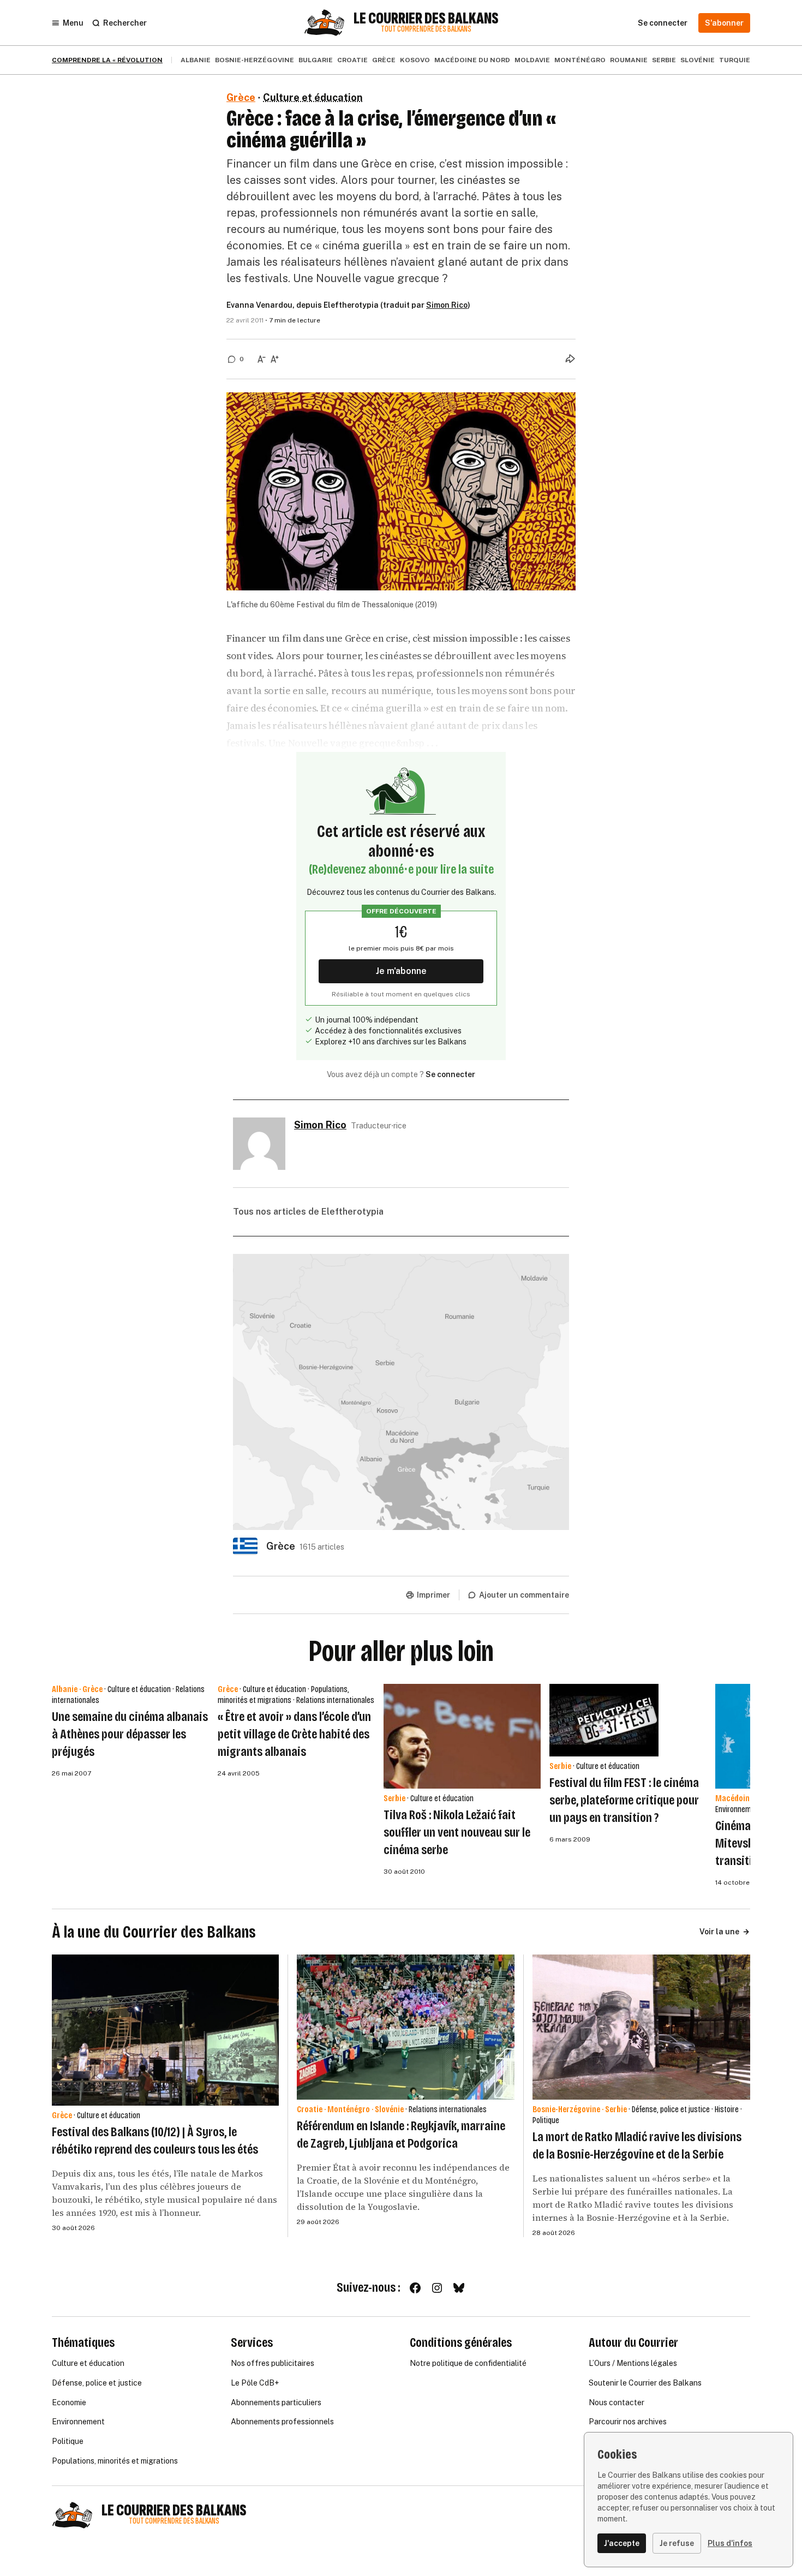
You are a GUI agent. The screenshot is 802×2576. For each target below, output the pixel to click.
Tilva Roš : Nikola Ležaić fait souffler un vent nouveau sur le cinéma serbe (457, 1832)
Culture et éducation (313, 97)
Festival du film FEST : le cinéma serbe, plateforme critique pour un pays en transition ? (624, 1800)
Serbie (664, 60)
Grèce (384, 60)
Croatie (352, 60)
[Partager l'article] (570, 358)
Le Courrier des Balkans (426, 19)
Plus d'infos (730, 2543)
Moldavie (532, 60)
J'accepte (622, 2543)
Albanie (196, 60)
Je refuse (677, 2543)
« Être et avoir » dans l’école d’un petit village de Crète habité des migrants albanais (294, 1734)
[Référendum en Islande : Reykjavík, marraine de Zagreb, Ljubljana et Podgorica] (406, 2027)
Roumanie (629, 60)
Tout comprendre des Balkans (426, 29)
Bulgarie (316, 60)
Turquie (735, 60)
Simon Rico (447, 305)
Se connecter (450, 1074)
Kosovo (415, 60)
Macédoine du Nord (472, 60)
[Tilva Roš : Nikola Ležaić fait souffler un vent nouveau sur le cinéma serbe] (462, 1736)
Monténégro (580, 60)
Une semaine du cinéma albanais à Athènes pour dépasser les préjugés (130, 1734)
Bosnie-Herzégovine (255, 60)
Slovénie (698, 60)
